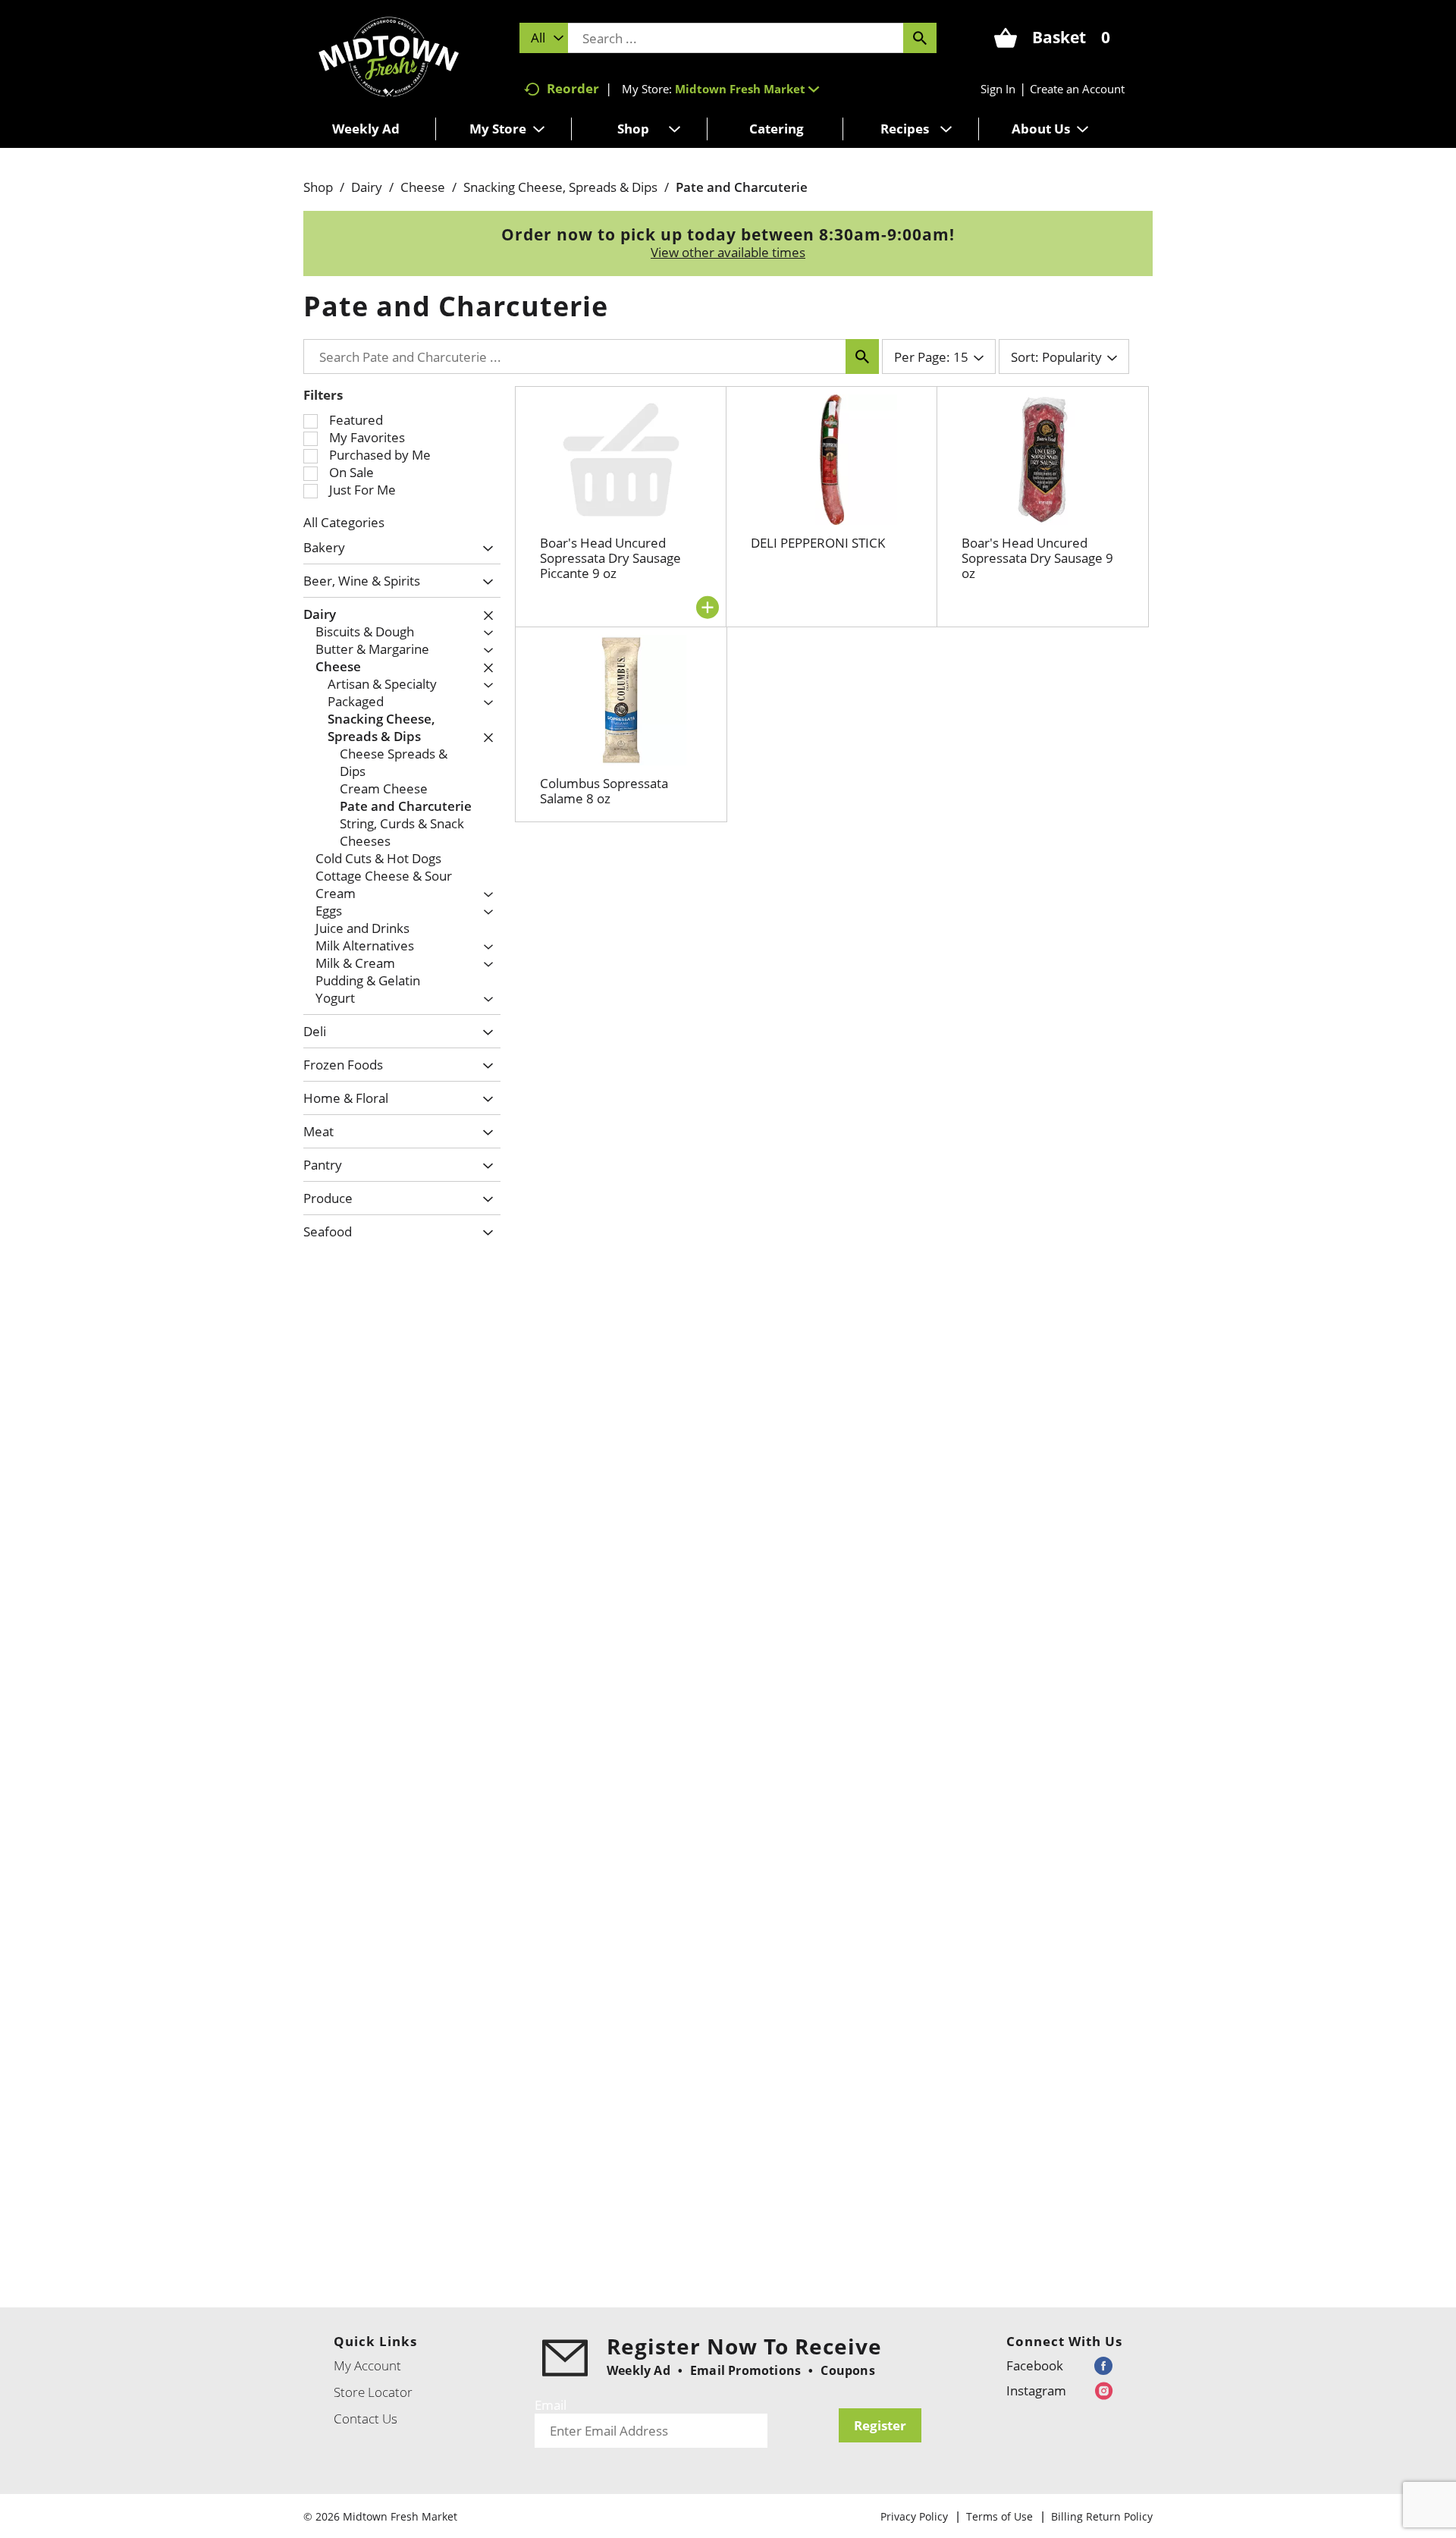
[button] (747, 89)
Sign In (998, 89)
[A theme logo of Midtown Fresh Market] (389, 55)
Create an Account (1077, 89)
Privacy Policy (914, 2516)
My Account (367, 2365)
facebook (1035, 2365)
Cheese (423, 187)
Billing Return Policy (1102, 2516)
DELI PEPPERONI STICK (818, 543)
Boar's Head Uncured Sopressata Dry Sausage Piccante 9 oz (610, 558)
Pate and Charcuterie (742, 187)
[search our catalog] (920, 38)
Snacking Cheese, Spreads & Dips (560, 187)
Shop (318, 187)
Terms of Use (999, 2516)
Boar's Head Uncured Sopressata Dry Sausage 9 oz (1037, 558)
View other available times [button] (728, 252)
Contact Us (366, 2419)
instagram (1036, 2390)
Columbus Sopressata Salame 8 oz (604, 791)
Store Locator (373, 2392)
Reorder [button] (573, 88)
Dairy (367, 187)
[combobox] (544, 38)
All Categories (344, 522)
